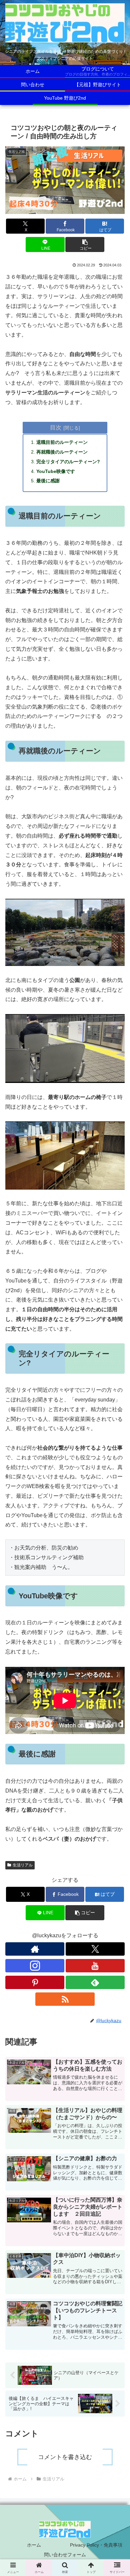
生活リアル (23, 1865)
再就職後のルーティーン (62, 452)
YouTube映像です (56, 471)
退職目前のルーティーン (62, 442)
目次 (56, 427)
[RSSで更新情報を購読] (65, 1999)
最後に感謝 (48, 481)
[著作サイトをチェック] (35, 1949)
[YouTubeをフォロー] (95, 1966)
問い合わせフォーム (65, 2555)
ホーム (34, 2545)
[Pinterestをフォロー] (35, 1982)
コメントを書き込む (65, 2457)
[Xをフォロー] (95, 1949)
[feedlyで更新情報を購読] (95, 1982)
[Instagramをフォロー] (35, 1966)
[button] (85, 244)
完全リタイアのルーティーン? (68, 462)
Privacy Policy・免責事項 (96, 2545)
